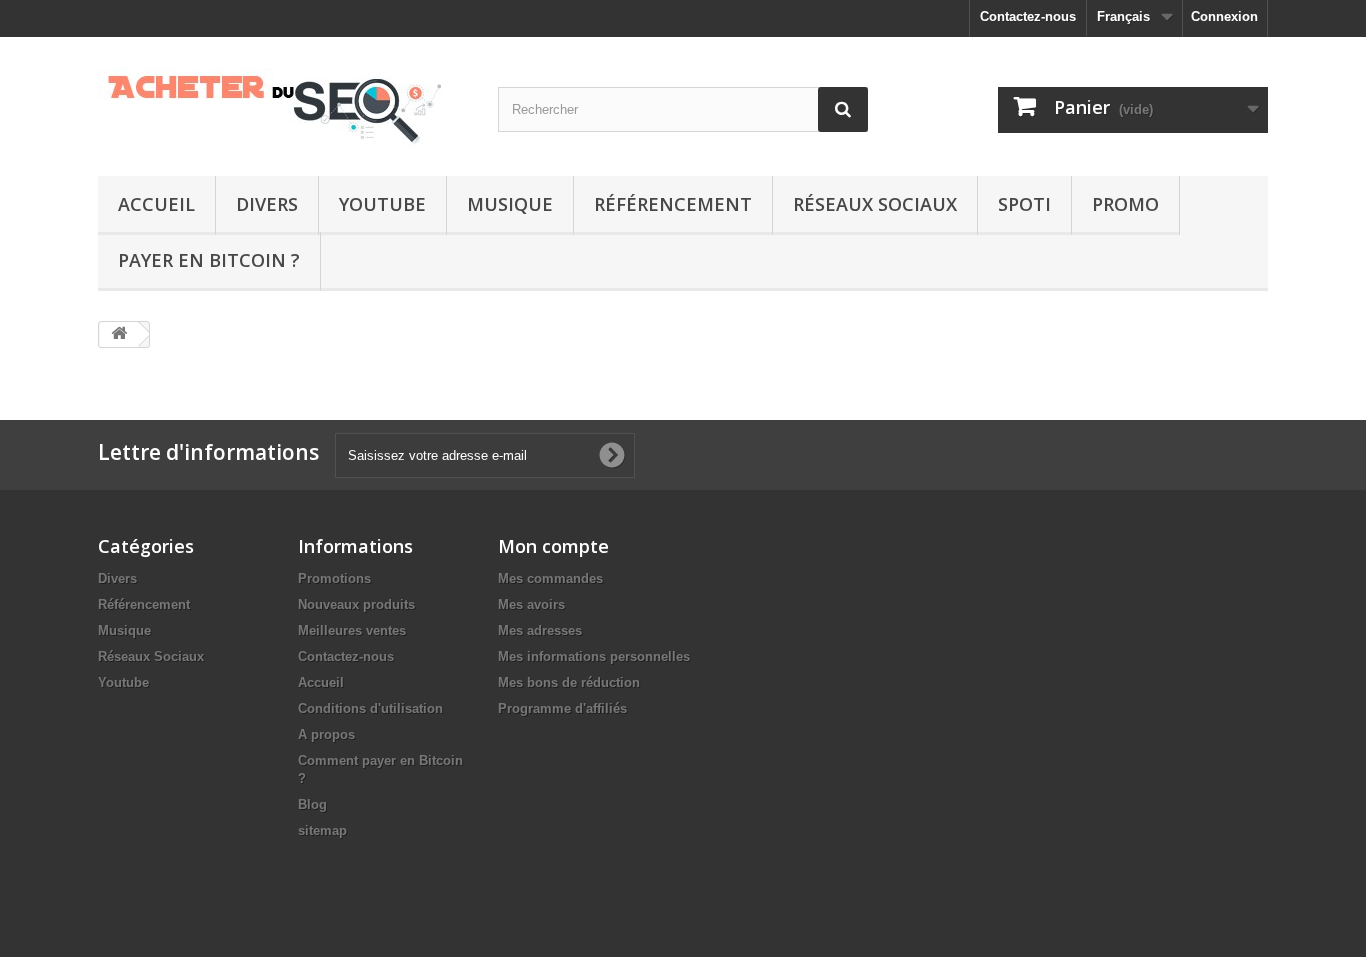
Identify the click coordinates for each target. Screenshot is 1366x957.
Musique (510, 204)
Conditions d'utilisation (370, 708)
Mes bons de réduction (569, 682)
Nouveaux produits (356, 604)
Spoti (1024, 204)
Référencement (673, 204)
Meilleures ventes (352, 630)
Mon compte (553, 546)
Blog (312, 804)
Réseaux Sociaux (875, 204)
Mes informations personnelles (594, 656)
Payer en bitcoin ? (209, 260)
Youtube (382, 204)
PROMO (1125, 204)
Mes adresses (540, 630)
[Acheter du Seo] (283, 101)
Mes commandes (550, 578)
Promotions (334, 578)
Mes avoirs (531, 604)
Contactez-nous (1028, 16)
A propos (326, 734)
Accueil (156, 204)
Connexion (1224, 16)
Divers (267, 204)
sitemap (322, 830)
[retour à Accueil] (119, 334)
